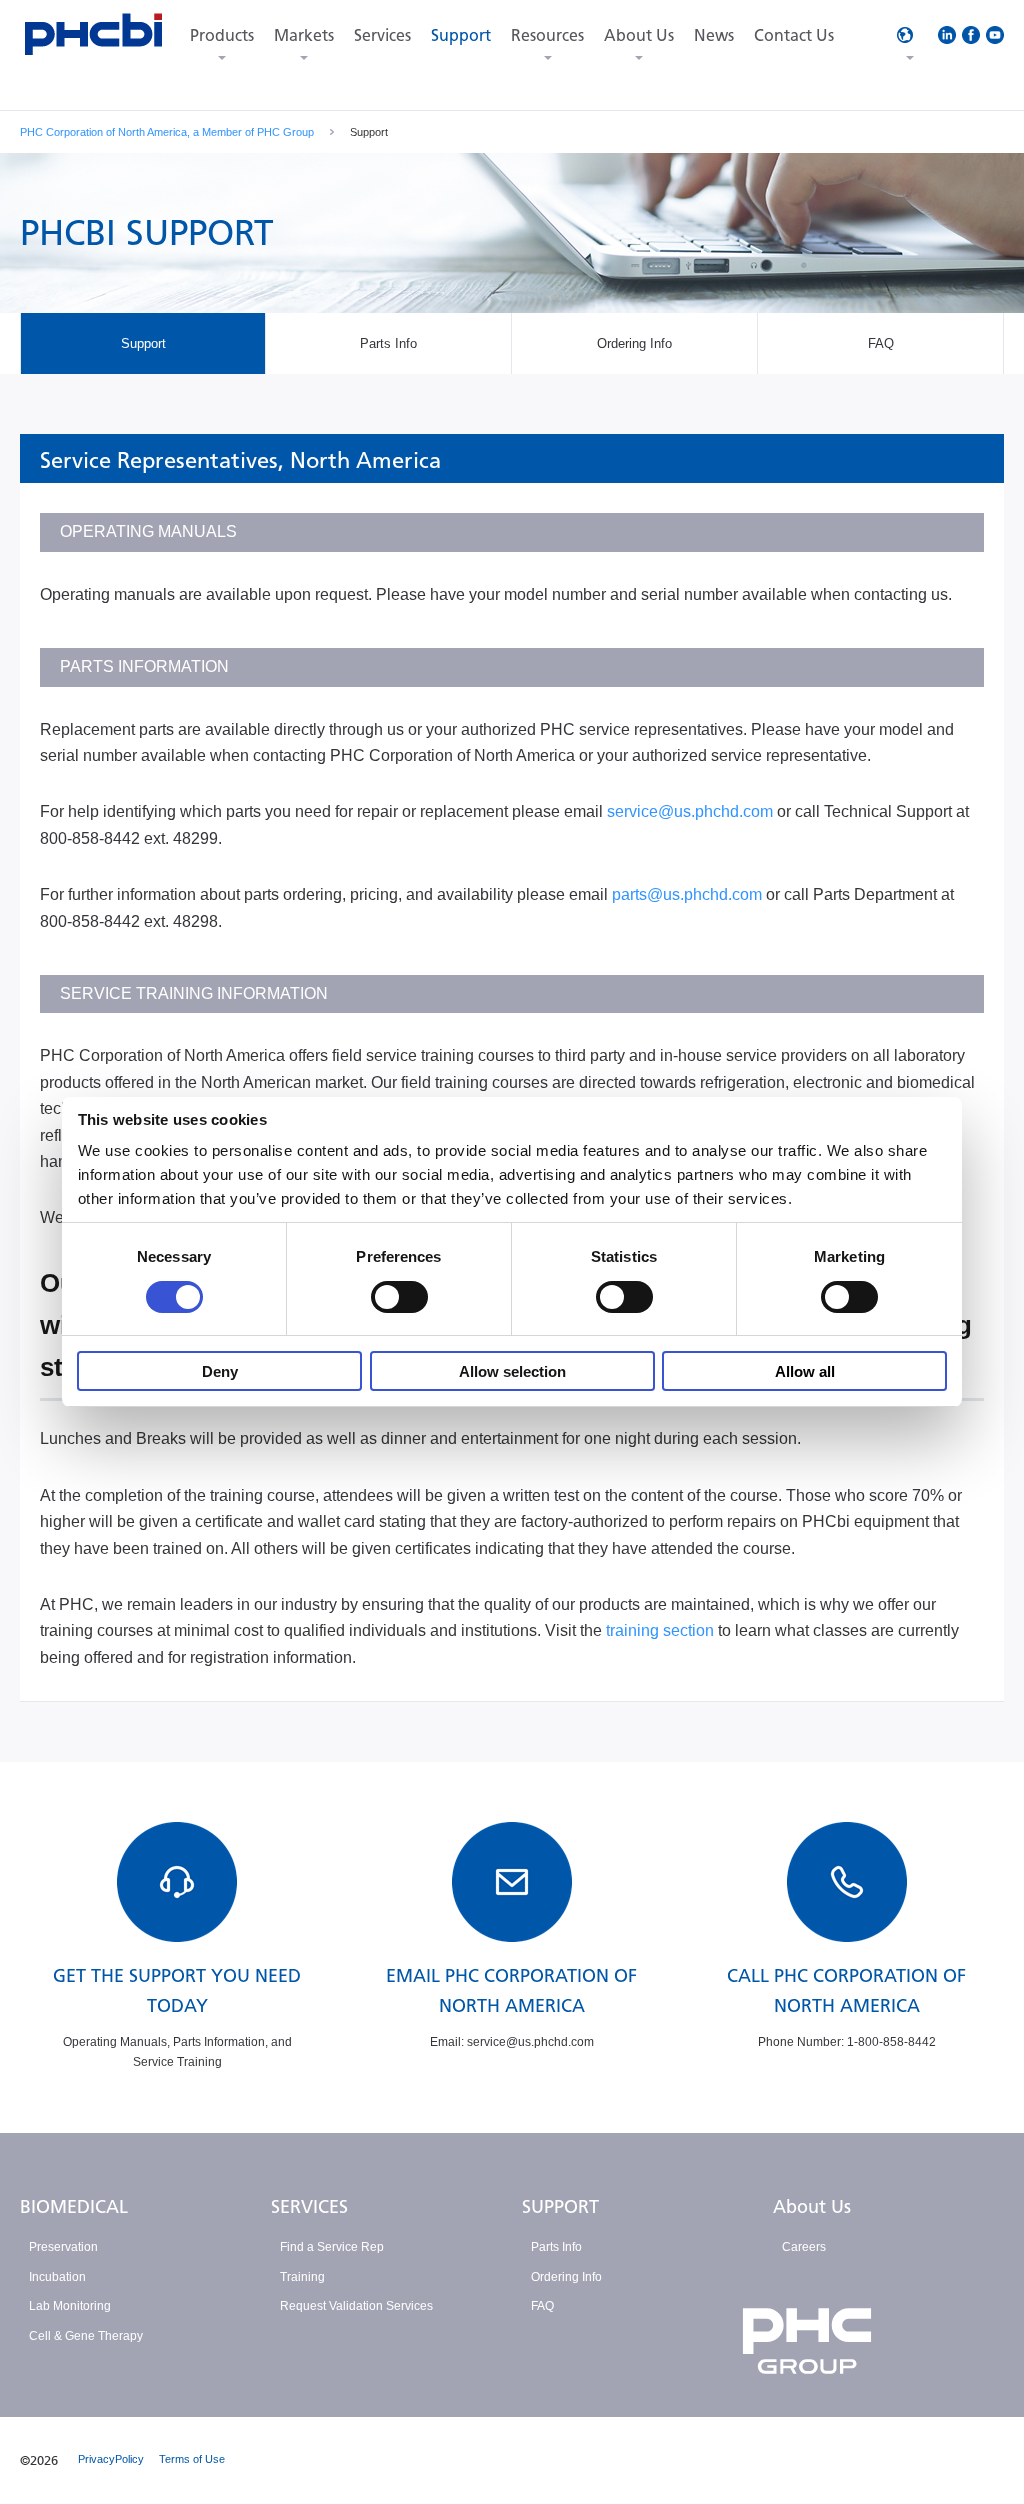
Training (302, 2277)
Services (382, 35)
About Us (639, 35)
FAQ (542, 2306)
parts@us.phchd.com (687, 894)
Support (461, 35)
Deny (220, 1371)
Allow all (805, 1371)
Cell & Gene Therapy (86, 2336)
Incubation (57, 2277)
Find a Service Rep (332, 2247)
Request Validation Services (356, 2306)
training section (660, 1630)
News (714, 35)
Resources (547, 35)
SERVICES (309, 2207)
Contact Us (794, 35)
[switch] (399, 1297)
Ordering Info (566, 2277)
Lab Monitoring (70, 2306)
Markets (304, 35)
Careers (804, 2247)
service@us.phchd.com (690, 811)
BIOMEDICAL (74, 2207)
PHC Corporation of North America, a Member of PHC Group (167, 132)
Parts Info (556, 2247)
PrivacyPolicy (111, 2459)
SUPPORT (560, 2207)
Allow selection (512, 1371)
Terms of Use (192, 2459)
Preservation (63, 2247)
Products (222, 35)
